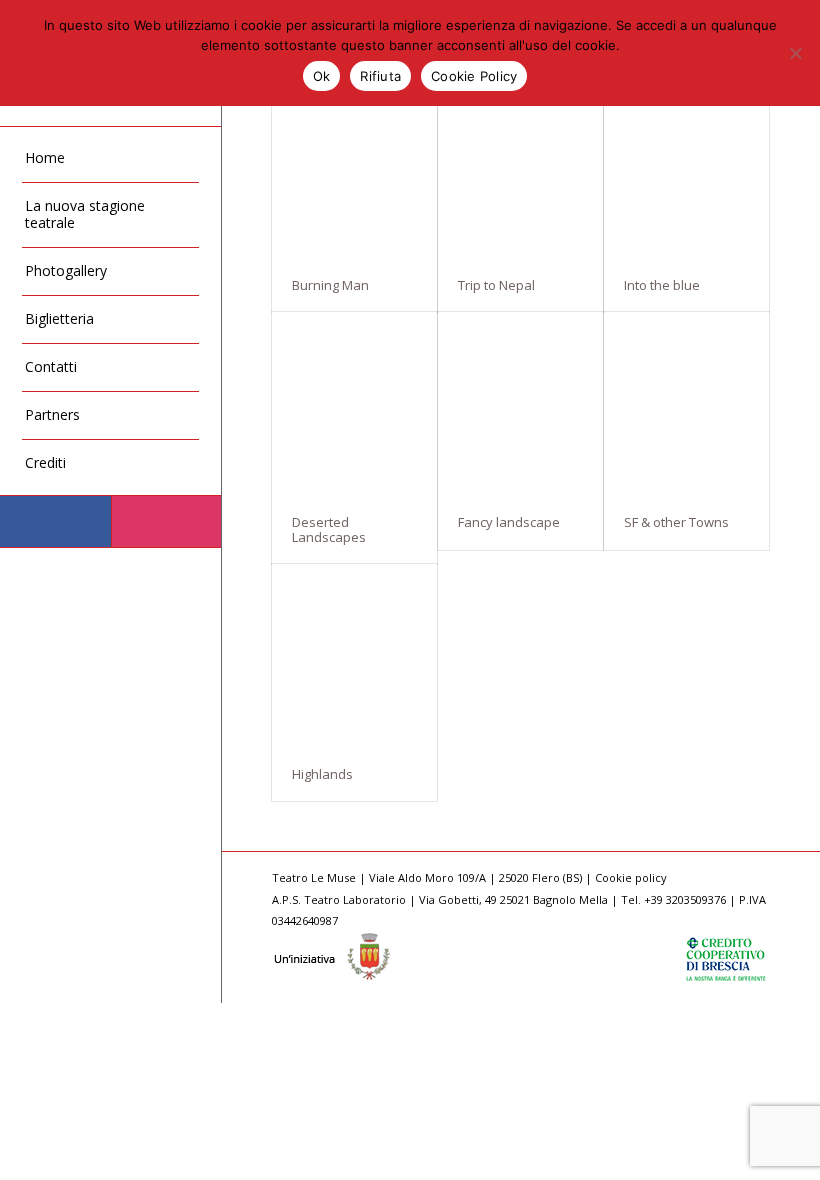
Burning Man (330, 285)
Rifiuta (380, 76)
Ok (322, 76)
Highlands (322, 774)
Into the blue (662, 285)
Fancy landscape (509, 522)
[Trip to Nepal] (520, 166)
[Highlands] (354, 655)
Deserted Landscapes (329, 529)
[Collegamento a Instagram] (166, 521)
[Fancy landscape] (520, 403)
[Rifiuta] (795, 53)
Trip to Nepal (496, 285)
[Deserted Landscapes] (354, 403)
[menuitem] (110, 159)
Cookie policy (631, 877)
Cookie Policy (474, 76)
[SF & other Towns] (686, 403)
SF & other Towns (676, 522)
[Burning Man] (354, 166)
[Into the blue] (686, 166)
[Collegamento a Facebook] (55, 521)
